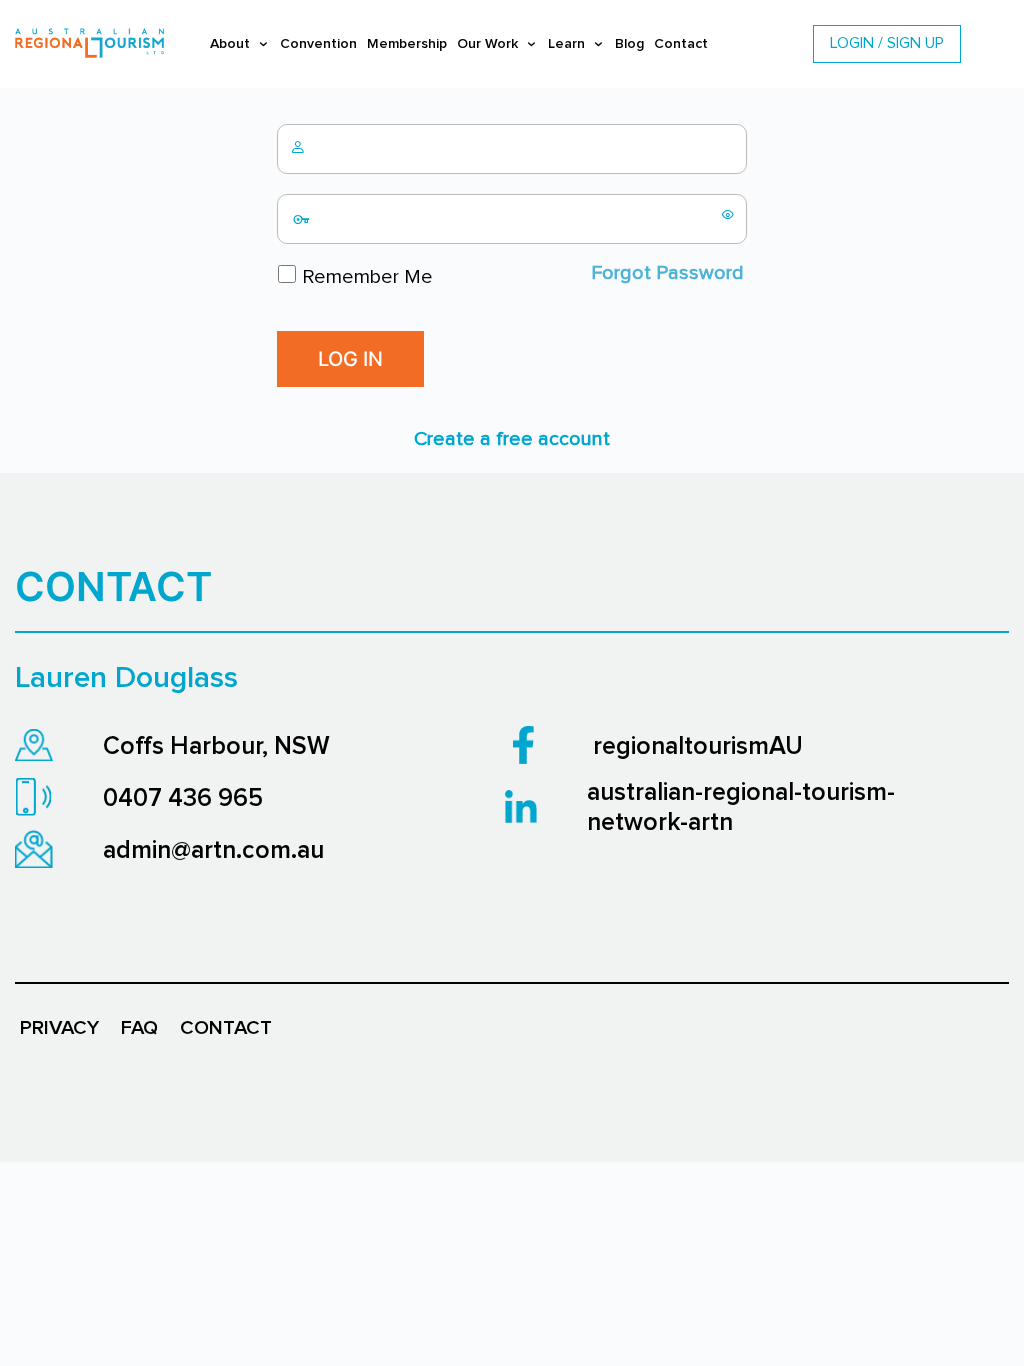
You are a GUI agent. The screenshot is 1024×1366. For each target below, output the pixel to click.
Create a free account (512, 439)
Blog (629, 44)
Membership (407, 44)
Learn (566, 44)
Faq (139, 1028)
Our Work (487, 44)
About (230, 44)
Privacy (59, 1028)
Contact (681, 44)
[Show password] (728, 214)
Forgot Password (667, 273)
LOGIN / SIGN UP (887, 43)
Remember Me (365, 277)
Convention (318, 44)
